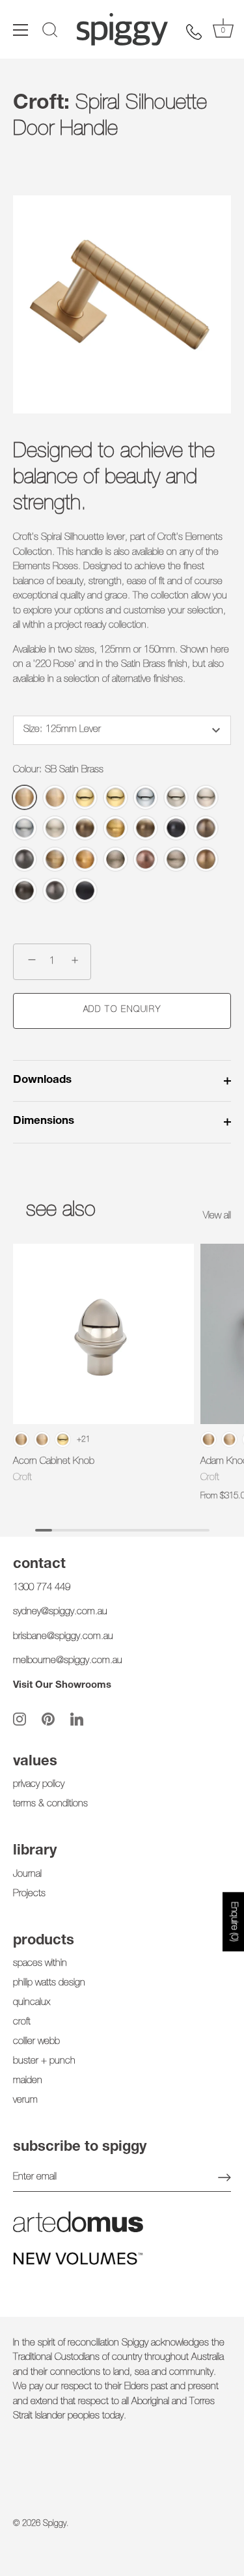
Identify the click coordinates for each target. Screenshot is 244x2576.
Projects (29, 1894)
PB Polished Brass (85, 797)
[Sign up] (224, 2177)
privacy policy (39, 1785)
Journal (27, 1874)
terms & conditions (50, 1804)
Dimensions (44, 1122)
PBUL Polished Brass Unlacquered (115, 797)
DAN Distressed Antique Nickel (176, 859)
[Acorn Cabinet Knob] (103, 1334)
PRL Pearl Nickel (206, 797)
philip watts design (49, 1983)
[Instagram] (20, 1719)
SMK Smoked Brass (85, 859)
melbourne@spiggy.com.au (68, 1661)
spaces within (40, 1964)
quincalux (32, 2003)
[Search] (50, 32)
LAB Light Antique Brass (55, 859)
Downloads (42, 1081)
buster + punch (44, 2061)
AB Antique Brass (85, 828)
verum (25, 2100)
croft (22, 2022)
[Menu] (21, 30)
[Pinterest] (48, 1719)
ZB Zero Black (85, 890)
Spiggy (55, 2524)
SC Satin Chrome (24, 828)
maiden (28, 2081)
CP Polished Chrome (145, 797)
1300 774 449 (42, 1588)
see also (61, 1211)
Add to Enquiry (122, 1010)
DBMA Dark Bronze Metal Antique (176, 828)
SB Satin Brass (24, 797)
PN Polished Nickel (176, 797)
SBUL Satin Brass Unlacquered (55, 797)
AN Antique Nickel (115, 859)
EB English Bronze (206, 859)
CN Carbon (55, 890)
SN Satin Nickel (55, 828)
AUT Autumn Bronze (145, 859)
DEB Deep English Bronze (206, 828)
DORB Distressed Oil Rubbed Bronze (24, 890)
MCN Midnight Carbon (24, 859)
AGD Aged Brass (115, 828)
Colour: (58, 770)
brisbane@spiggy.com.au (63, 1637)
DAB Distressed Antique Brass (145, 828)
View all (217, 1216)
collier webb (36, 2042)
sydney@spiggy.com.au (60, 1612)
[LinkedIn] (77, 1719)
